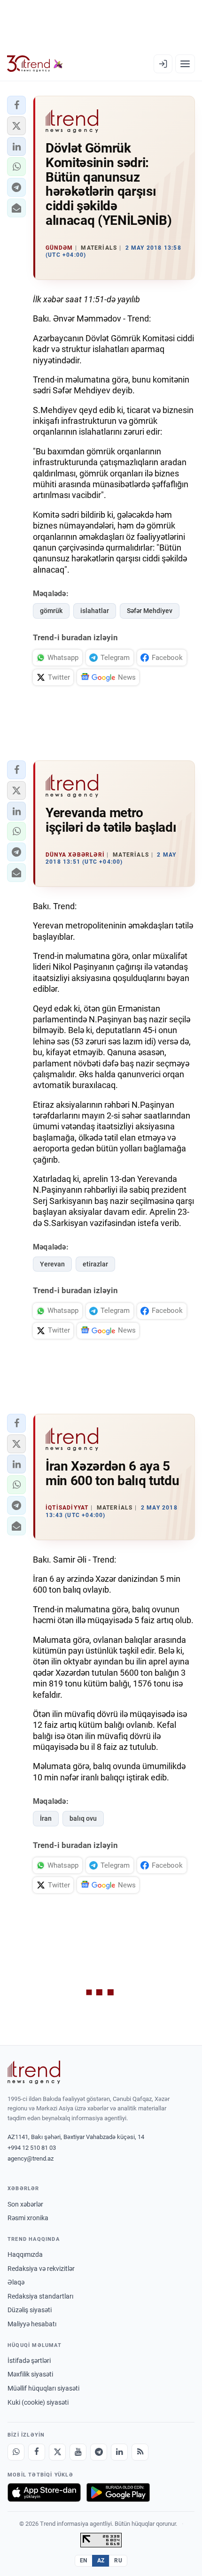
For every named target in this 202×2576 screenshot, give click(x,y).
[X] (57, 2452)
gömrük (51, 611)
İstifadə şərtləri (29, 2361)
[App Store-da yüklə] (44, 2492)
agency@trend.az (31, 2158)
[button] (16, 105)
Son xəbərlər (25, 2204)
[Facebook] (37, 2452)
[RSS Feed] (140, 2452)
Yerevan (52, 1264)
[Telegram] (99, 2452)
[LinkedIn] (119, 2452)
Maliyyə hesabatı (32, 2324)
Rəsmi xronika (28, 2218)
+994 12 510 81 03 (32, 2148)
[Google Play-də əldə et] (118, 2492)
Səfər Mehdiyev (150, 611)
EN (84, 2561)
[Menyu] (185, 64)
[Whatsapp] (16, 2452)
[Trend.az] (35, 64)
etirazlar (95, 1264)
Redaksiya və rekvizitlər (41, 2269)
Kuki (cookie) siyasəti (38, 2402)
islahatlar (95, 611)
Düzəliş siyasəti (30, 2310)
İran (46, 1818)
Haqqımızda (25, 2254)
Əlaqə (16, 2282)
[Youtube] (78, 2452)
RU (118, 2561)
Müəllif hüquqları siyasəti (43, 2388)
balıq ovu (83, 1818)
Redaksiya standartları (40, 2296)
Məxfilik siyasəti (30, 2374)
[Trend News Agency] (34, 2072)
